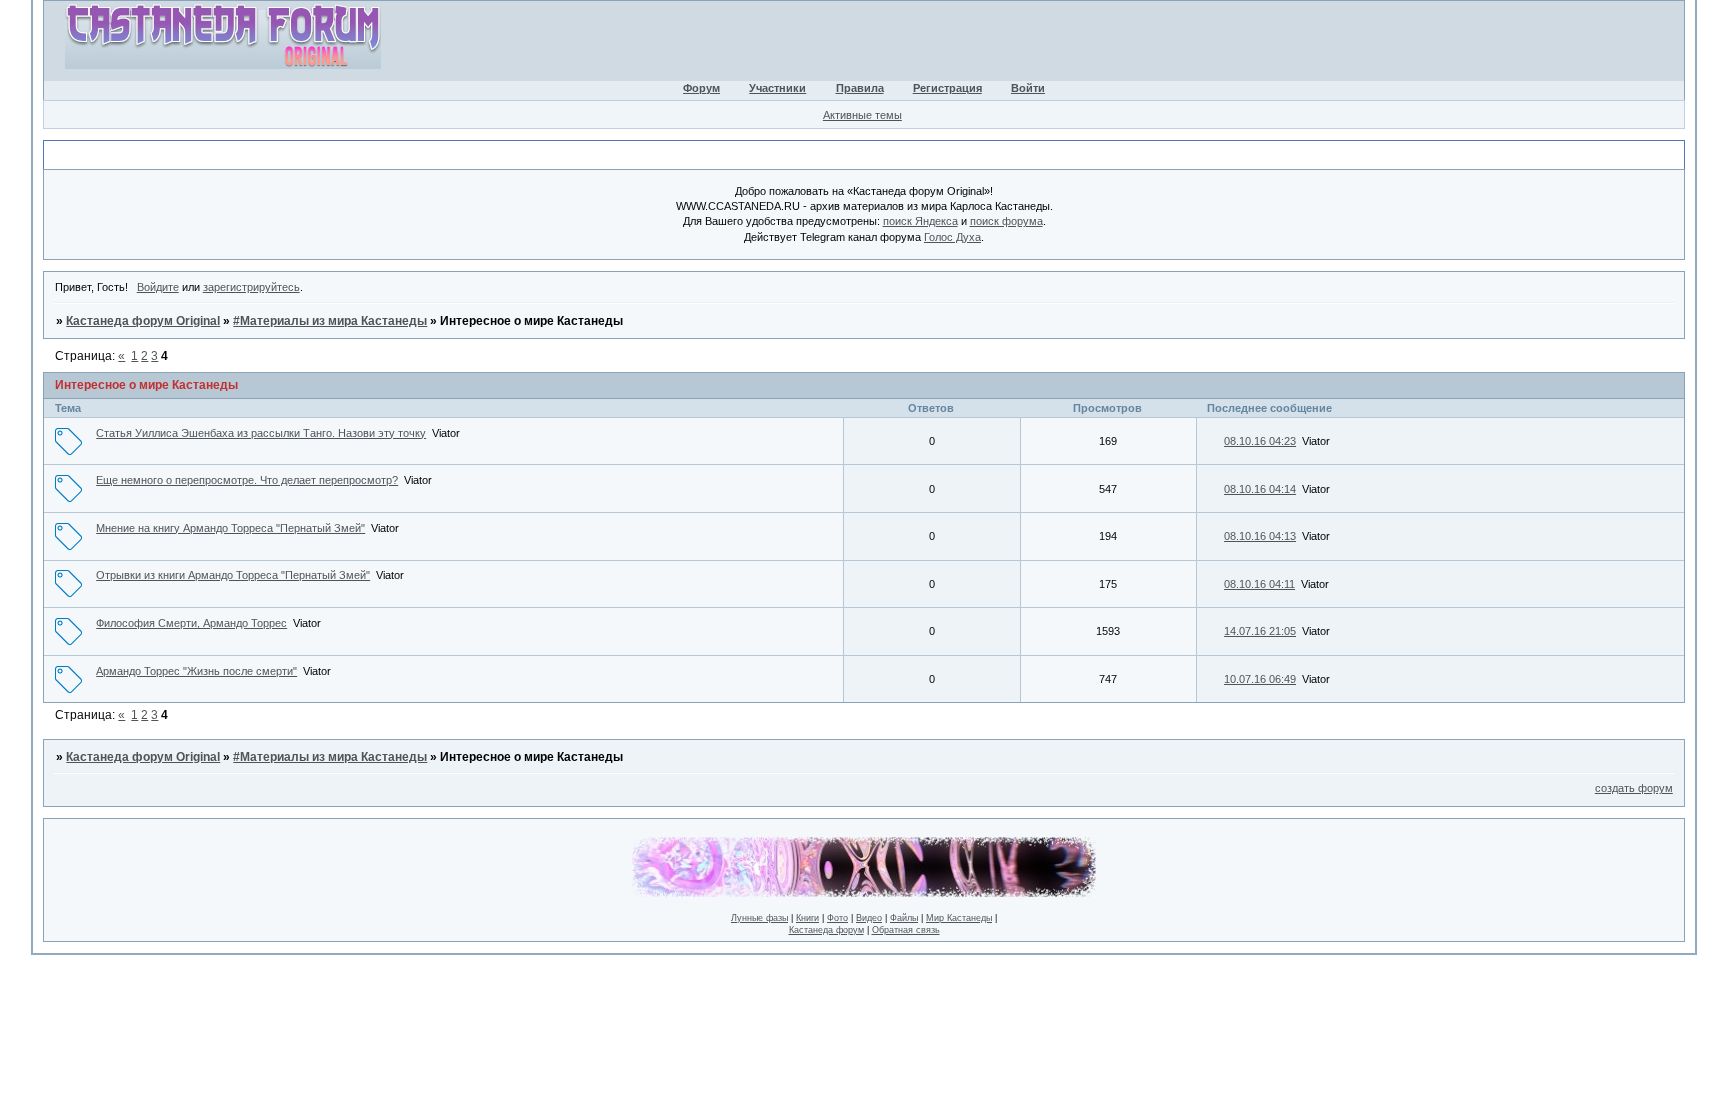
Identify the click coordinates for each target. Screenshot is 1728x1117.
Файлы (904, 918)
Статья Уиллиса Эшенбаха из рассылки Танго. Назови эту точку (261, 433)
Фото (837, 918)
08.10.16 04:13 (1260, 536)
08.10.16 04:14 (1260, 489)
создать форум (1634, 788)
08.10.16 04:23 (1260, 441)
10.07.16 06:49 (1260, 679)
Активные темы (862, 115)
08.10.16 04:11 (1259, 584)
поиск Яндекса (920, 221)
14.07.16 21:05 (1260, 631)
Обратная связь (906, 930)
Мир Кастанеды (959, 918)
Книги (807, 918)
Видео (869, 918)
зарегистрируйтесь (251, 287)
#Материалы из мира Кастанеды (330, 321)
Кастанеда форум (826, 930)
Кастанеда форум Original (143, 321)
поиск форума (1006, 221)
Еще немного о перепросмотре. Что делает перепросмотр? (247, 480)
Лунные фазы (759, 918)
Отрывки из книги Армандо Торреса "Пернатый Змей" (233, 575)
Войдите (158, 287)
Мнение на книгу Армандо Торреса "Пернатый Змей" (230, 528)
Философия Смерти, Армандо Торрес (191, 623)
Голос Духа (952, 237)
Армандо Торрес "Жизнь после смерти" (196, 671)
